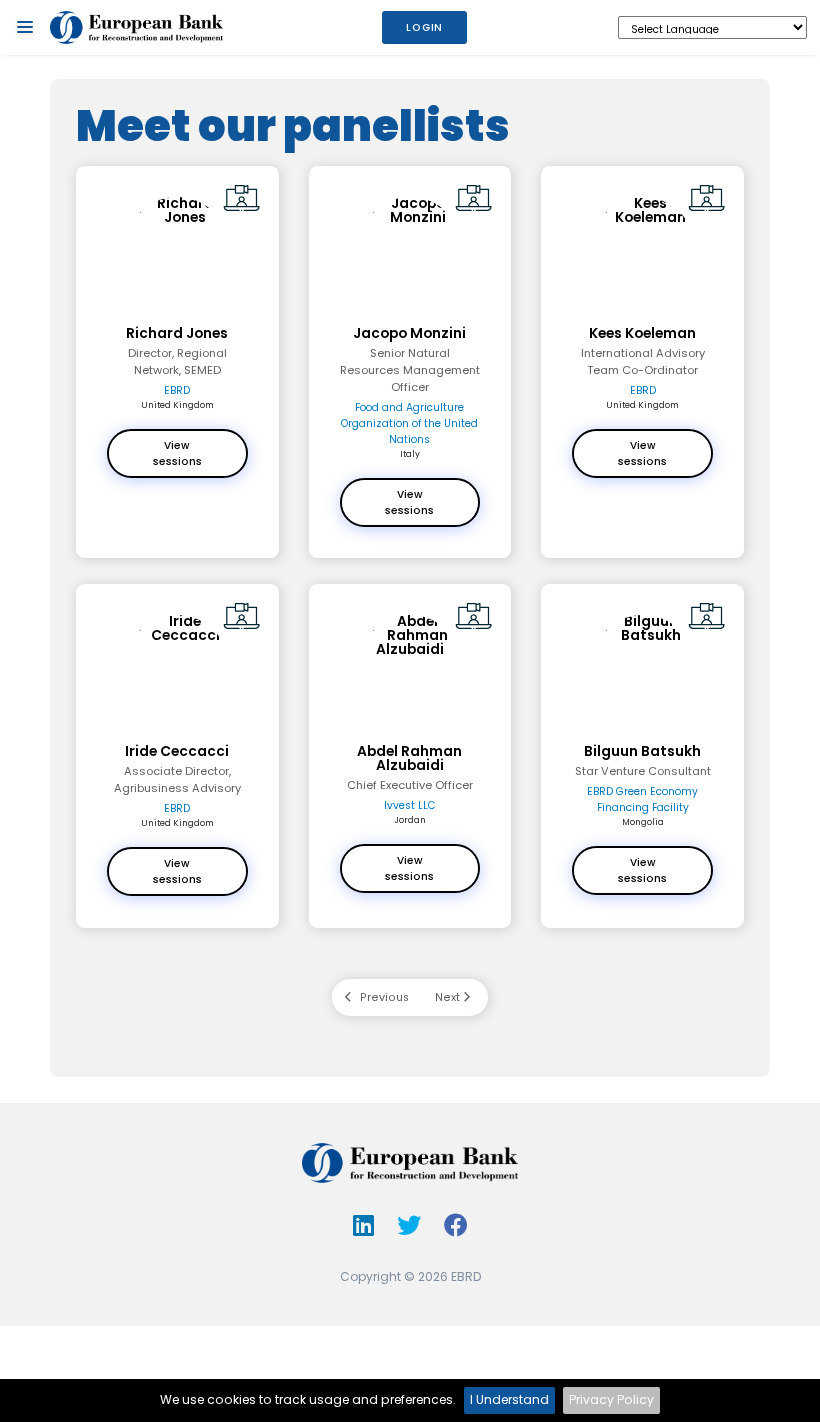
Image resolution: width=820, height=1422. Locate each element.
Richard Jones (177, 334)
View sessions (177, 453)
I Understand (509, 1399)
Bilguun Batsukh (642, 752)
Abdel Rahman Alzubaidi (409, 759)
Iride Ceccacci (177, 752)
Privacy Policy (611, 1399)
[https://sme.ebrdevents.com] (136, 28)
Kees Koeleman (642, 334)
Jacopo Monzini (409, 334)
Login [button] (424, 27)
